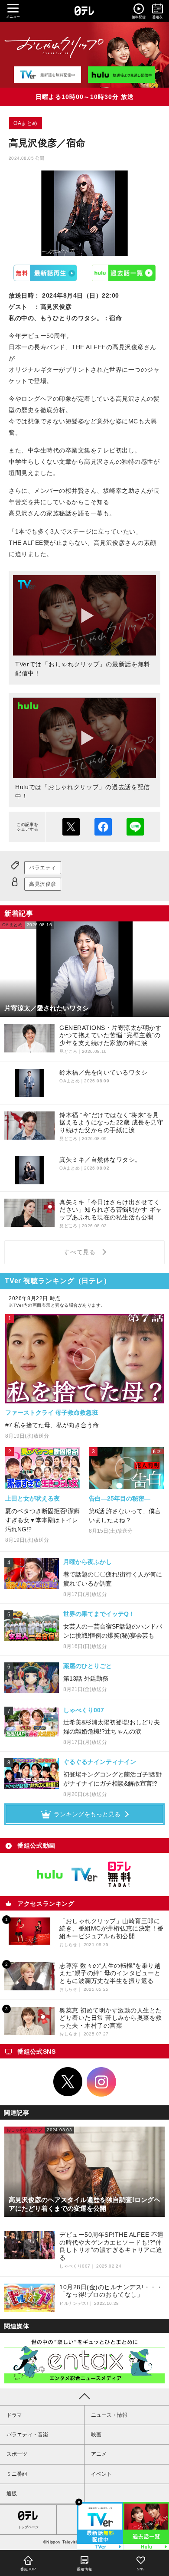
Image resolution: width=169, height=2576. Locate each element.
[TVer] (47, 75)
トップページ (28, 2527)
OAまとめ (26, 123)
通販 (12, 2494)
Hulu (124, 273)
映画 (96, 2435)
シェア (103, 827)
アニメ (99, 2454)
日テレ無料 (119, 1875)
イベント (101, 2474)
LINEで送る (135, 827)
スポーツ (17, 2454)
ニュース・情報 (109, 2415)
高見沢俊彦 (43, 884)
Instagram (101, 2082)
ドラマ (14, 2415)
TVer (45, 273)
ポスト (71, 827)
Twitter (68, 2082)
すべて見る (81, 1252)
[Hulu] (122, 75)
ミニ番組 (17, 2474)
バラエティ (43, 868)
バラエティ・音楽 (27, 2435)
